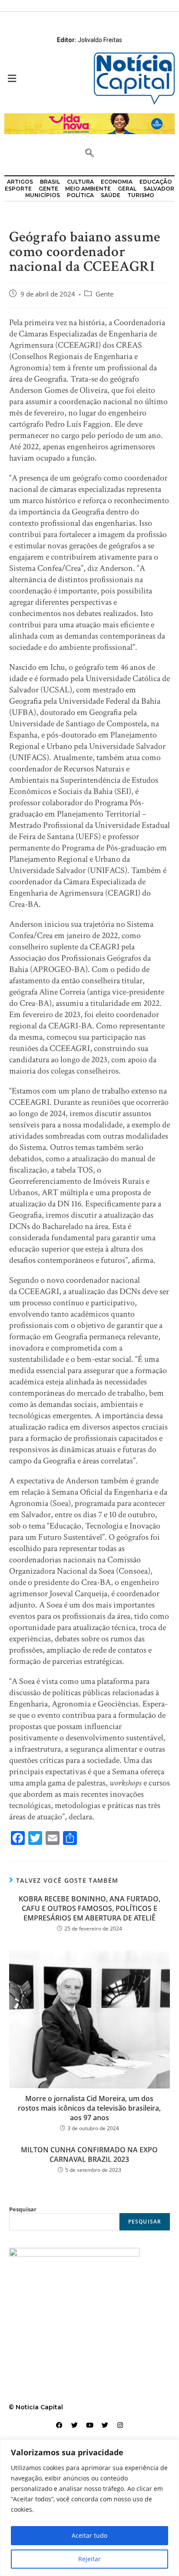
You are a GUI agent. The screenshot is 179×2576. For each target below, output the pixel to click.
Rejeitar (89, 2559)
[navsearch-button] (89, 154)
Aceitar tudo (89, 2535)
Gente (104, 294)
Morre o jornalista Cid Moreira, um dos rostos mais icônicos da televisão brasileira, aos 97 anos (89, 2108)
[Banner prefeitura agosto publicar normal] (89, 123)
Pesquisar (23, 2209)
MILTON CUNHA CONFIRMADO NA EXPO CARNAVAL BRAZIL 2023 (89, 2154)
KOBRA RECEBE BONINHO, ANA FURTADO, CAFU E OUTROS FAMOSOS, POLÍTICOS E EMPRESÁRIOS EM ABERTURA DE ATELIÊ (89, 1909)
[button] (45, 78)
